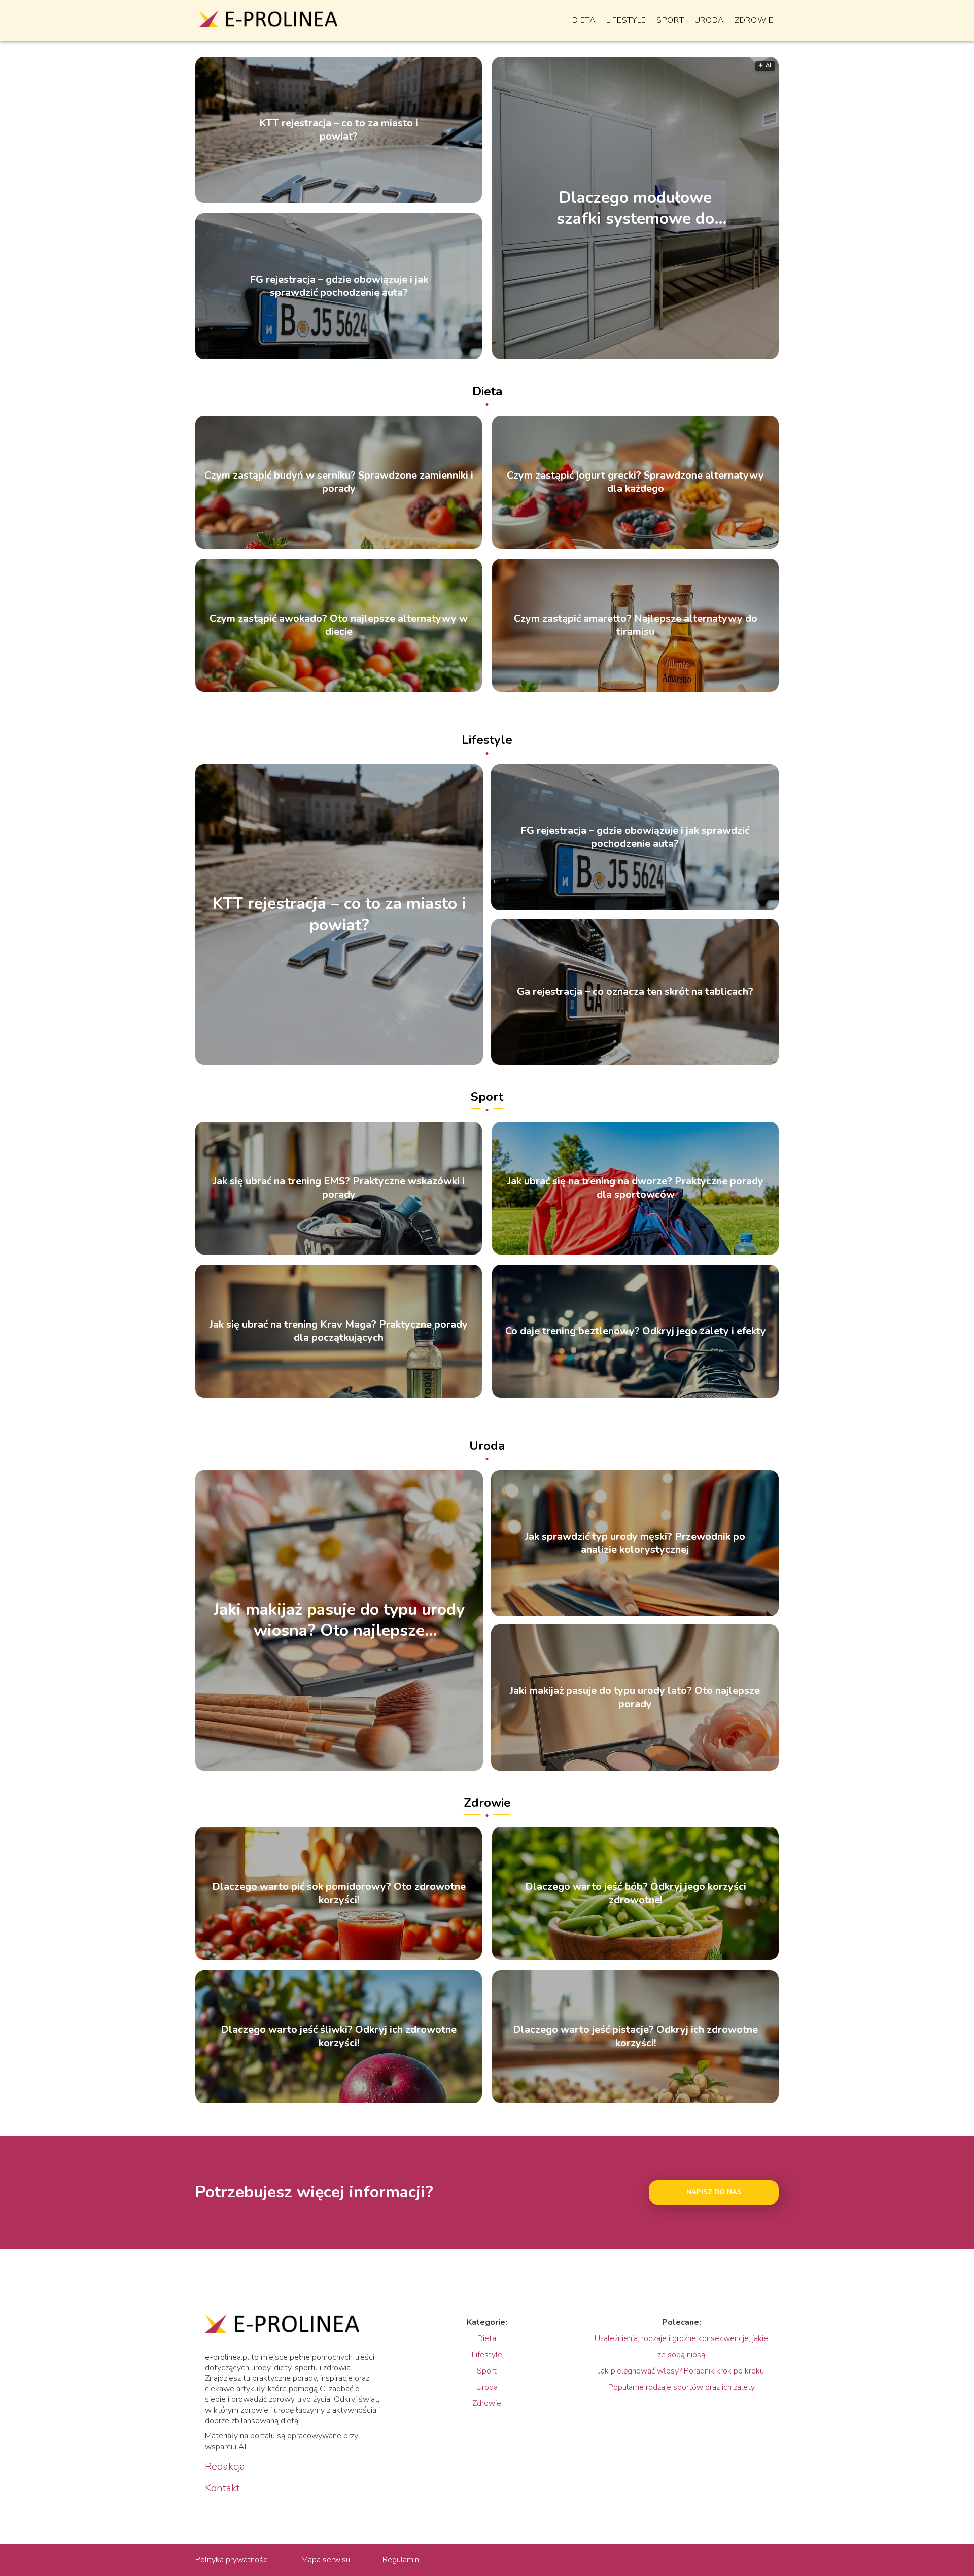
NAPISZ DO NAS (714, 2192)
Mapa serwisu (326, 2560)
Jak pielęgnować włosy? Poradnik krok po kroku (681, 2371)
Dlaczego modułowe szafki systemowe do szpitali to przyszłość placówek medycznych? (636, 208)
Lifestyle (626, 20)
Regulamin (401, 2560)
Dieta (584, 20)
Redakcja (225, 2467)
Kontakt (222, 2488)
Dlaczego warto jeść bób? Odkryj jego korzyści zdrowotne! (636, 1893)
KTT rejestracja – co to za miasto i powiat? (339, 130)
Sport (670, 20)
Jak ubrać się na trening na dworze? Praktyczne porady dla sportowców (635, 1188)
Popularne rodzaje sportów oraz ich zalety (682, 2387)
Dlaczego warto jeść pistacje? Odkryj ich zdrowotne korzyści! (635, 2037)
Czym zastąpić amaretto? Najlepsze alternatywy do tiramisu (636, 625)
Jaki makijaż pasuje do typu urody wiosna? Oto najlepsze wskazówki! (339, 1620)
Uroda (710, 20)
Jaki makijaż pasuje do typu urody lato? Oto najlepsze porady (635, 1698)
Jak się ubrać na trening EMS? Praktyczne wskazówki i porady (339, 1188)
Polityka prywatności (232, 2560)
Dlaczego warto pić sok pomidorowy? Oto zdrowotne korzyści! (339, 1893)
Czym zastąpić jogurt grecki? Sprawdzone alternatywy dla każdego (635, 482)
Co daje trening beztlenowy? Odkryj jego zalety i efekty (636, 1331)
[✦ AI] (719, 357)
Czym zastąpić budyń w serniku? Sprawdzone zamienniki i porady (339, 482)
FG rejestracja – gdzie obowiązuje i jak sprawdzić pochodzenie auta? (339, 286)
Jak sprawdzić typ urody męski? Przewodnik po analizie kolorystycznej (635, 1543)
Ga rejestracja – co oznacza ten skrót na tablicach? (635, 992)
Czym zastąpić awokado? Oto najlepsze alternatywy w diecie (339, 625)
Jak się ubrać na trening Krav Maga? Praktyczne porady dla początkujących (339, 1331)
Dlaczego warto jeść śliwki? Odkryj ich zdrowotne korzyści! (339, 2037)
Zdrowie (754, 20)
